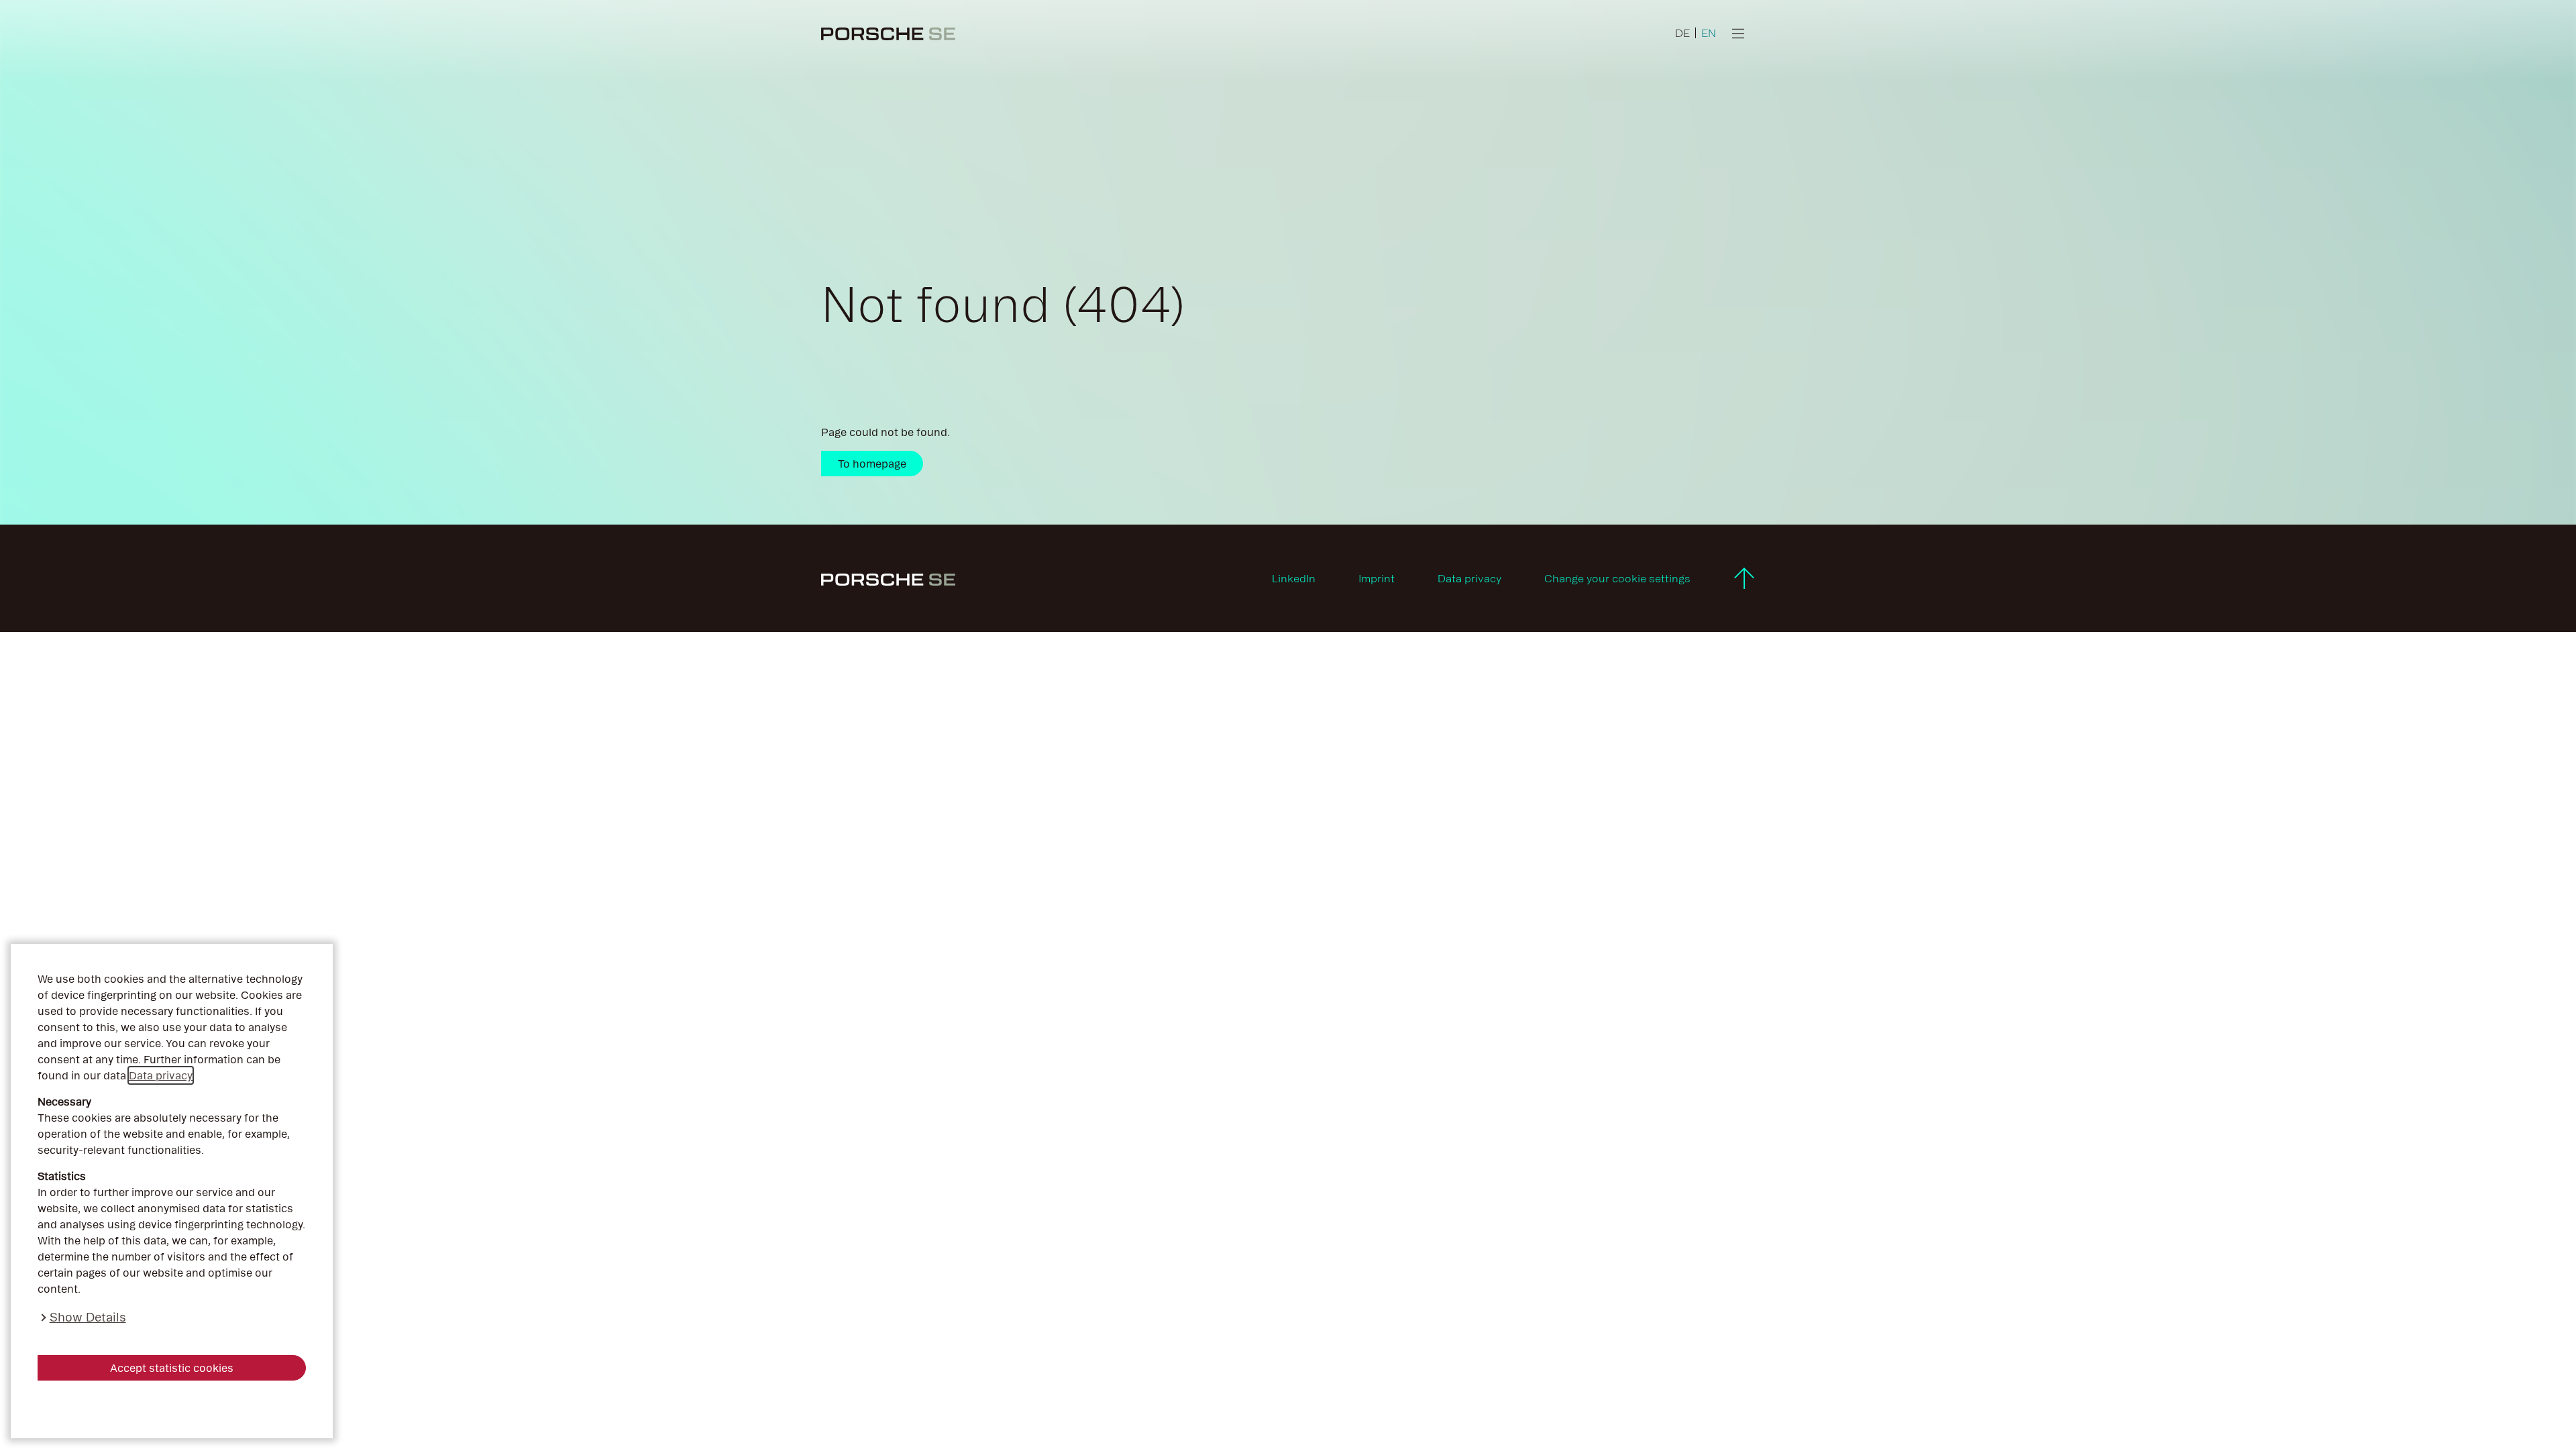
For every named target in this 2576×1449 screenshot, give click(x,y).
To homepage (872, 464)
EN (1709, 33)
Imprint (1377, 578)
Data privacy (161, 1075)
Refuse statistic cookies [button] (172, 1409)
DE (1682, 33)
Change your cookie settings (1617, 578)
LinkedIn (1294, 578)
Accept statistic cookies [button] (172, 1368)
